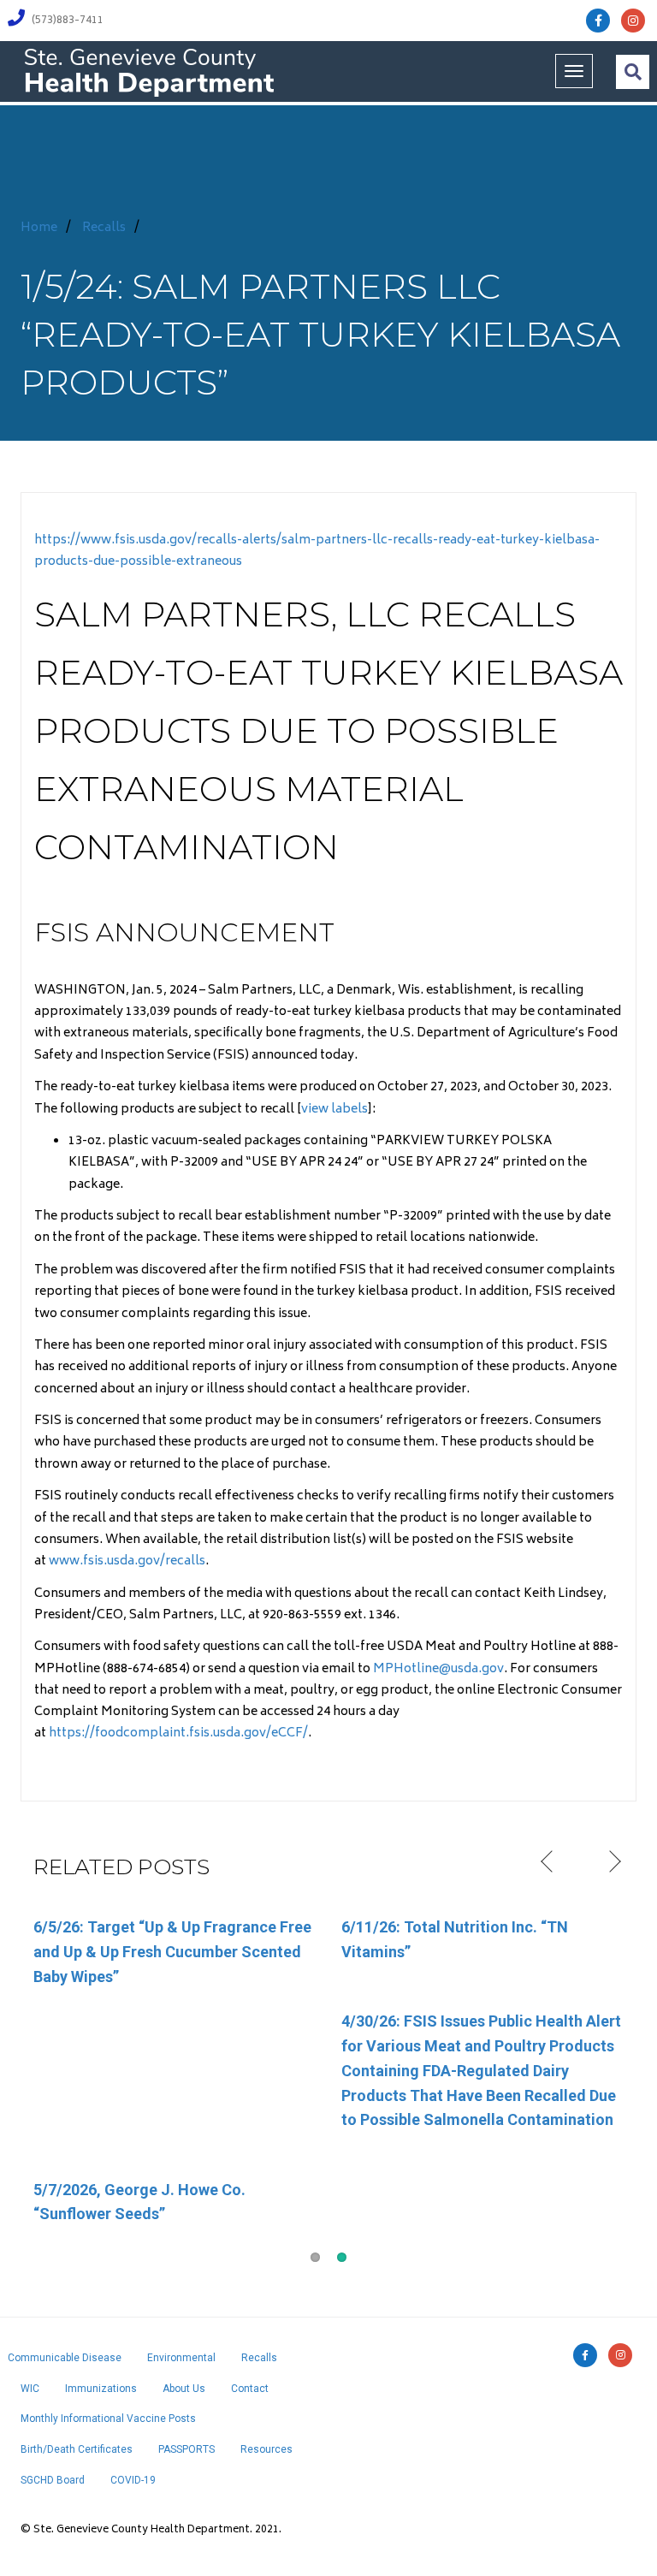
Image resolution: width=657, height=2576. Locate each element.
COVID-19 (133, 2480)
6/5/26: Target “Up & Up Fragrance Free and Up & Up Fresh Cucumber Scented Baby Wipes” (172, 1952)
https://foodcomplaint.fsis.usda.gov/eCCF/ (178, 1733)
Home (39, 228)
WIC (30, 2389)
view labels (334, 1110)
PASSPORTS (186, 2449)
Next (613, 1862)
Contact (250, 2389)
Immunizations (101, 2389)
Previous (549, 1862)
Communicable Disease (65, 2358)
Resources (266, 2449)
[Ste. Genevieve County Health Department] (149, 71)
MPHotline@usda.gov (438, 1669)
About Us (184, 2389)
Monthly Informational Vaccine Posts (108, 2419)
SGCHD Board (53, 2480)
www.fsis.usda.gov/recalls (127, 1561)
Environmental (181, 2358)
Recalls (104, 228)
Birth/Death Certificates (77, 2449)
